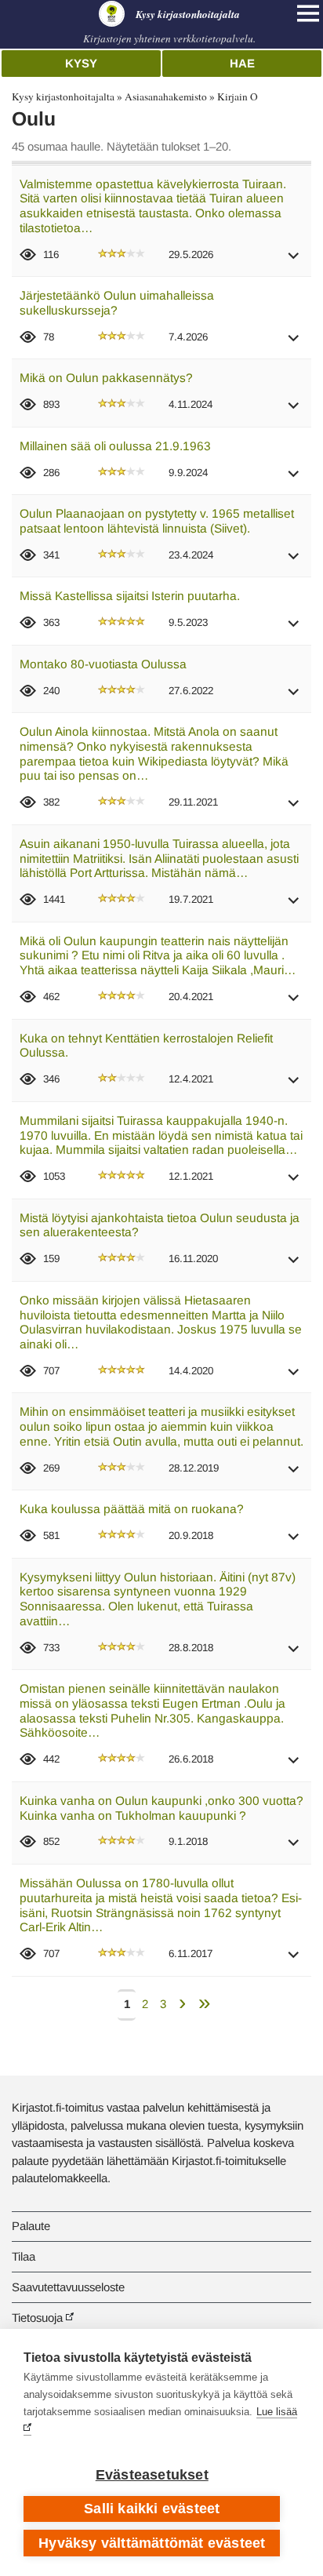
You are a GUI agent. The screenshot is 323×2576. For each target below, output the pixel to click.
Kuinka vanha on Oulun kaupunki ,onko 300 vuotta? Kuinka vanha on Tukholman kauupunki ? (161, 1808)
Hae (242, 63)
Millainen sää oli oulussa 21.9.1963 (115, 446)
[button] (294, 261)
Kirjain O (238, 96)
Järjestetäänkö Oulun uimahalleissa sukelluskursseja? (117, 303)
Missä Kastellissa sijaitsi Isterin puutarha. (130, 596)
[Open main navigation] (308, 13)
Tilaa (24, 2256)
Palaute (31, 2226)
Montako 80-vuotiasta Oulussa (103, 664)
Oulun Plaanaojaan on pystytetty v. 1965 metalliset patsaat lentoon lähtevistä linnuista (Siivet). (157, 521)
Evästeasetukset (152, 2475)
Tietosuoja (37, 2318)
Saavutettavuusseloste (68, 2287)
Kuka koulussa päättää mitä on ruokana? (132, 1509)
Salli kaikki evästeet (152, 2509)
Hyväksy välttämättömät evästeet (152, 2543)
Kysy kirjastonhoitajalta (63, 96)
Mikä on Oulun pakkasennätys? (106, 378)
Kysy (81, 63)
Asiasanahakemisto (166, 96)
